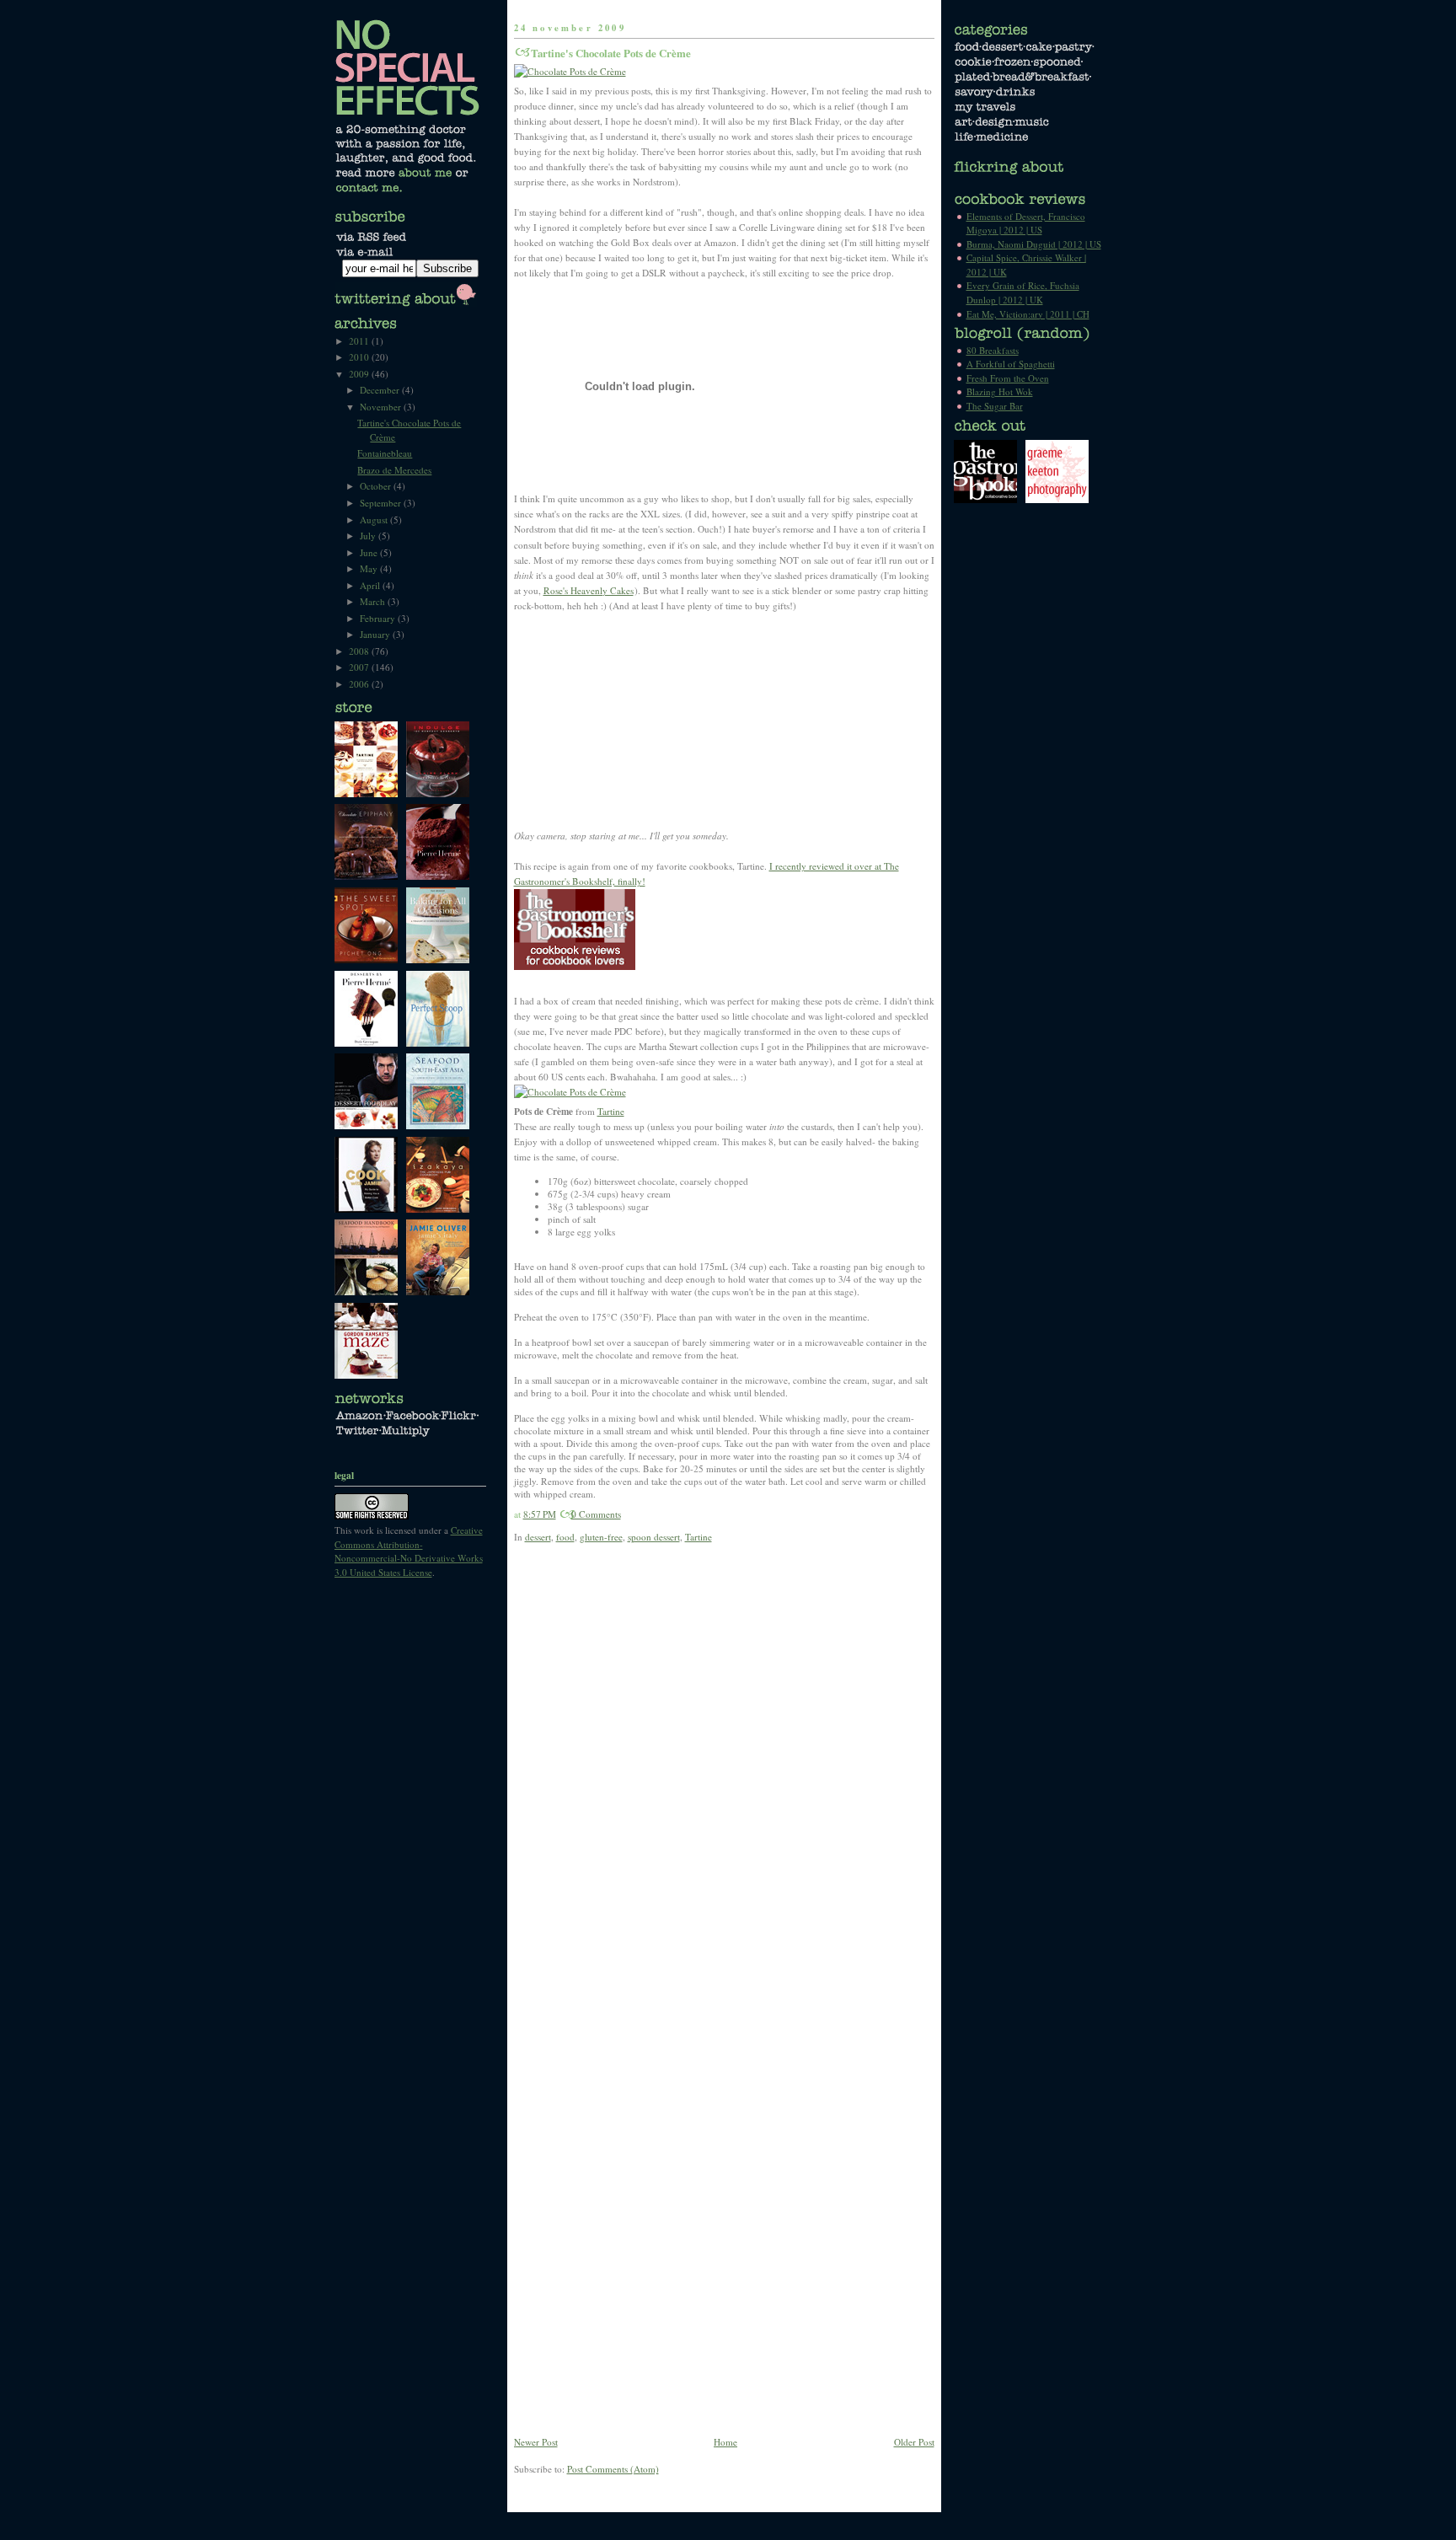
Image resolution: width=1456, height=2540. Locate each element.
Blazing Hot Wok (1000, 391)
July (369, 536)
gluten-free (601, 1537)
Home (725, 2442)
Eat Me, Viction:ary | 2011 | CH (1028, 314)
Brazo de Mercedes (394, 470)
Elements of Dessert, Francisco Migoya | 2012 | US (1026, 223)
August (375, 520)
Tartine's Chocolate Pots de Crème (611, 53)
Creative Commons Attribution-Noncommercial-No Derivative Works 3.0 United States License (409, 1551)
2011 (360, 341)
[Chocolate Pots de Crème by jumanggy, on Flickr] (570, 71)
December (381, 390)
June (370, 552)
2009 (360, 374)
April (371, 585)
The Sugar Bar (995, 406)
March (374, 601)
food (565, 1537)
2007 (360, 667)
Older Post (914, 2442)
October (377, 486)
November (382, 407)
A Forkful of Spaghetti (1011, 364)
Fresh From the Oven (1008, 378)
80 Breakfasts (993, 350)
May (370, 568)
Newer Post (536, 2442)
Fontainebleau (385, 453)
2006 (360, 684)
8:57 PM (540, 1514)
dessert (538, 1537)
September (382, 503)
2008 (360, 651)
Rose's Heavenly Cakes (589, 590)
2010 (360, 357)
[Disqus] (724, 1779)
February (379, 618)
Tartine (611, 1111)
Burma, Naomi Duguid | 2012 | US (1034, 244)
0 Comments (596, 1514)
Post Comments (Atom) (613, 2469)
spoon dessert (654, 1537)
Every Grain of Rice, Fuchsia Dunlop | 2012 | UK (1023, 292)
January (376, 634)
